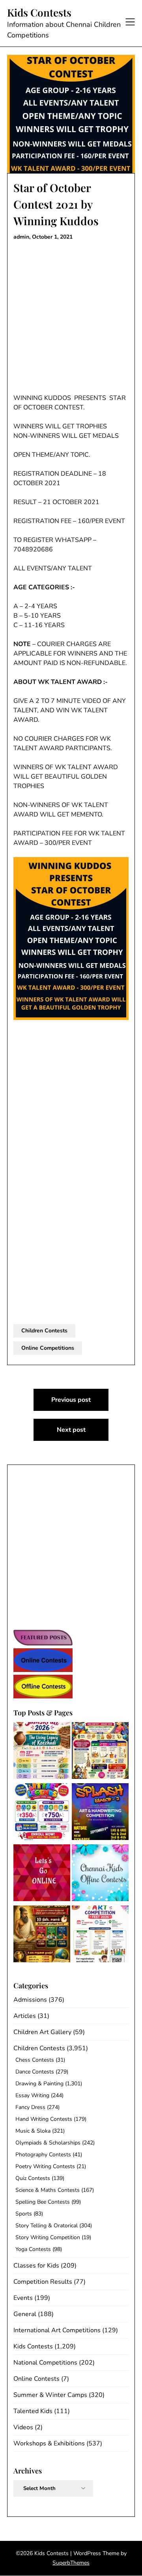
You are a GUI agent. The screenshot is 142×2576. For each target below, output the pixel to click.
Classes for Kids (36, 2266)
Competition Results (43, 2282)
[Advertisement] (71, 319)
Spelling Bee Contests (43, 2202)
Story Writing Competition (48, 2237)
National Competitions (45, 2363)
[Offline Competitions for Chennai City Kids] (100, 1874)
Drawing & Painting (39, 2084)
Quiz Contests (33, 2178)
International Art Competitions (57, 2330)
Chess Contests (35, 2060)
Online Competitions (48, 1348)
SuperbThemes (71, 2563)
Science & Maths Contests (48, 2190)
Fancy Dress (30, 2107)
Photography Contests (43, 2155)
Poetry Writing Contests (45, 2166)
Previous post (71, 1400)
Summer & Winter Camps (50, 2395)
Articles (25, 2016)
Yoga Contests (33, 2249)
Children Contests (44, 1331)
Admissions (30, 2000)
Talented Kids (33, 2411)
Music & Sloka (33, 2131)
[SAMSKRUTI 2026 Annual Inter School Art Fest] (42, 1752)
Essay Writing (32, 2095)
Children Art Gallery (42, 2032)
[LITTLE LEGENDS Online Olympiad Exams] (42, 1813)
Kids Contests (39, 13)
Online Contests (36, 2379)
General (25, 2314)
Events (23, 2298)
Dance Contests (35, 2072)
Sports (24, 2214)
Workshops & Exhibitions (49, 2443)
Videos (23, 2427)
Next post (71, 1430)
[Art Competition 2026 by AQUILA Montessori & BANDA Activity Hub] (100, 1935)
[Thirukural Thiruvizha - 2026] (42, 1935)
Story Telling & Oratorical (47, 2226)
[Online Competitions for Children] (42, 1874)
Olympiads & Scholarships (48, 2143)
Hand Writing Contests (44, 2119)
